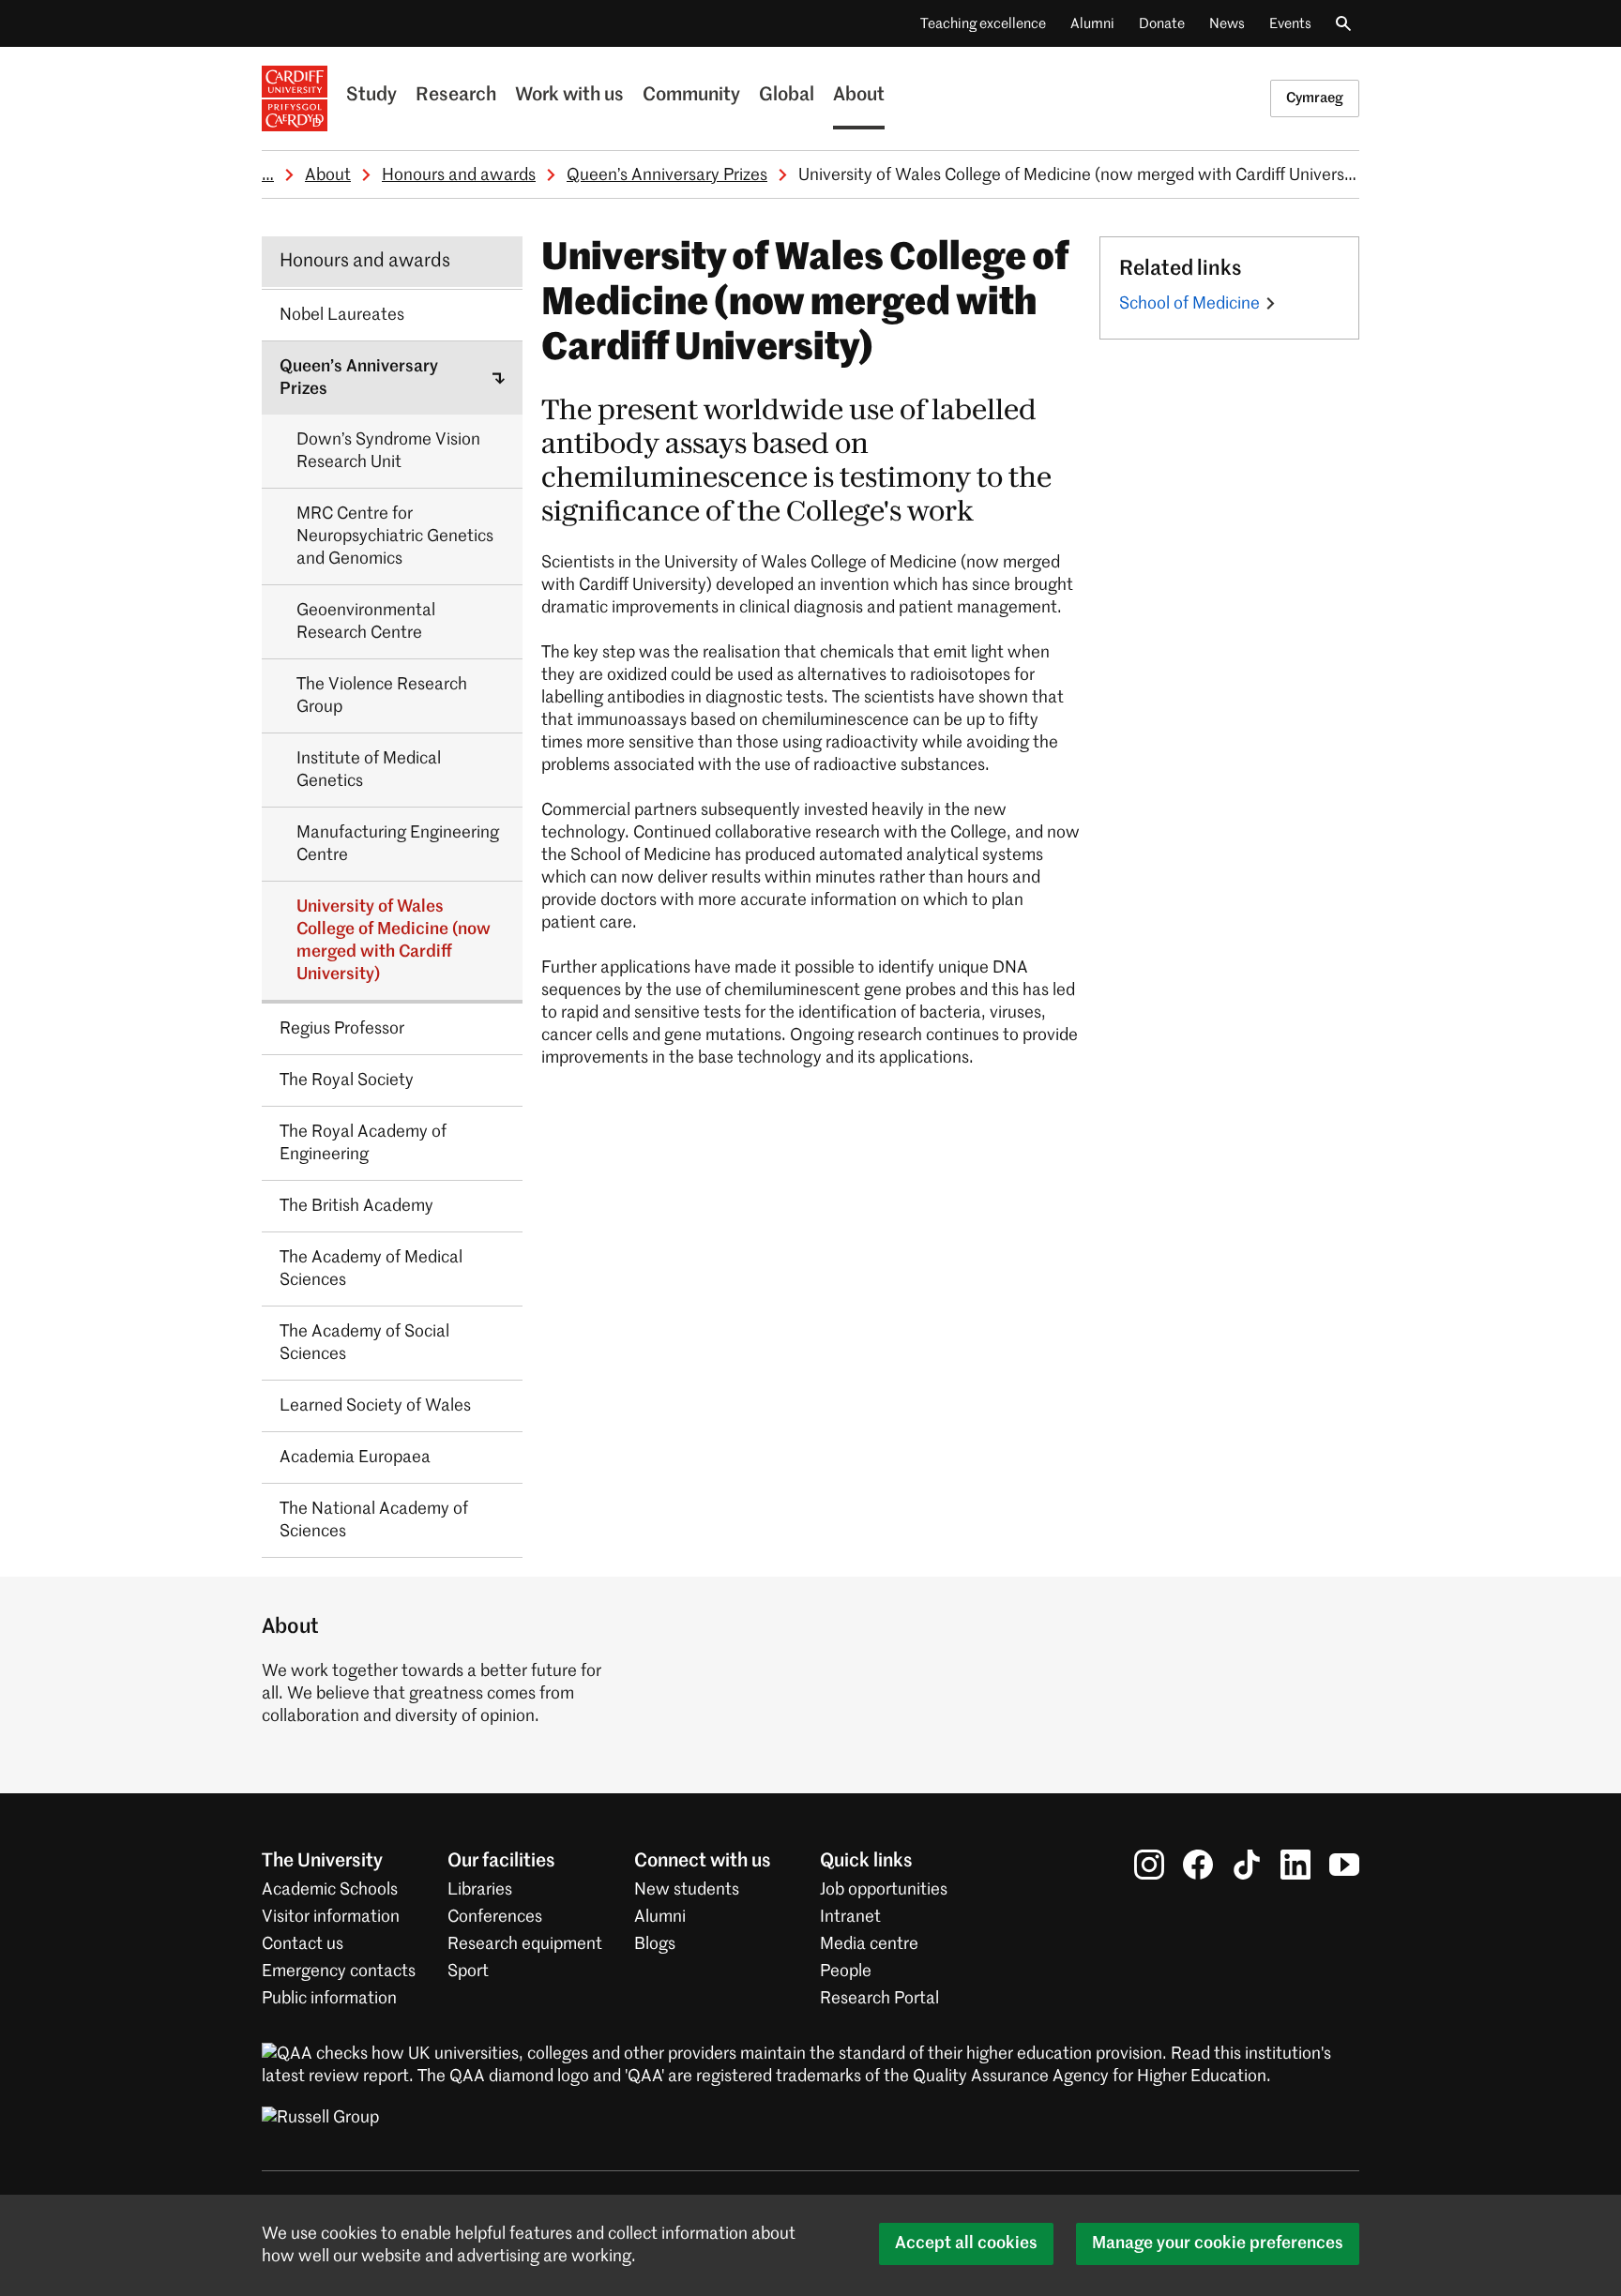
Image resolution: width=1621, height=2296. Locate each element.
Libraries (480, 1890)
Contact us (303, 1944)
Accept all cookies (966, 2243)
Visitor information (331, 1917)
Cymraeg (1315, 98)
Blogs (655, 1944)
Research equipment (525, 1944)
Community (691, 96)
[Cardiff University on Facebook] (1198, 1865)
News (1227, 24)
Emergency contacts (339, 1971)
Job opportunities (884, 1890)
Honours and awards (459, 175)
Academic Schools (330, 1890)
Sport (468, 1971)
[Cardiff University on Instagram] (1149, 1865)
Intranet (850, 1917)
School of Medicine (1189, 304)
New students (687, 1890)
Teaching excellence (983, 24)
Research (456, 96)
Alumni (1092, 24)
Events (1290, 24)
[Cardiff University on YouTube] (1344, 1865)
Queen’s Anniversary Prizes (667, 175)
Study (371, 96)
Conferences (495, 1917)
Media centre (869, 1944)
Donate (1162, 24)
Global (787, 96)
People (846, 1971)
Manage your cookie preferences (1218, 2243)
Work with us (569, 96)
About (859, 96)
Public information (329, 1999)
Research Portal (879, 1999)
